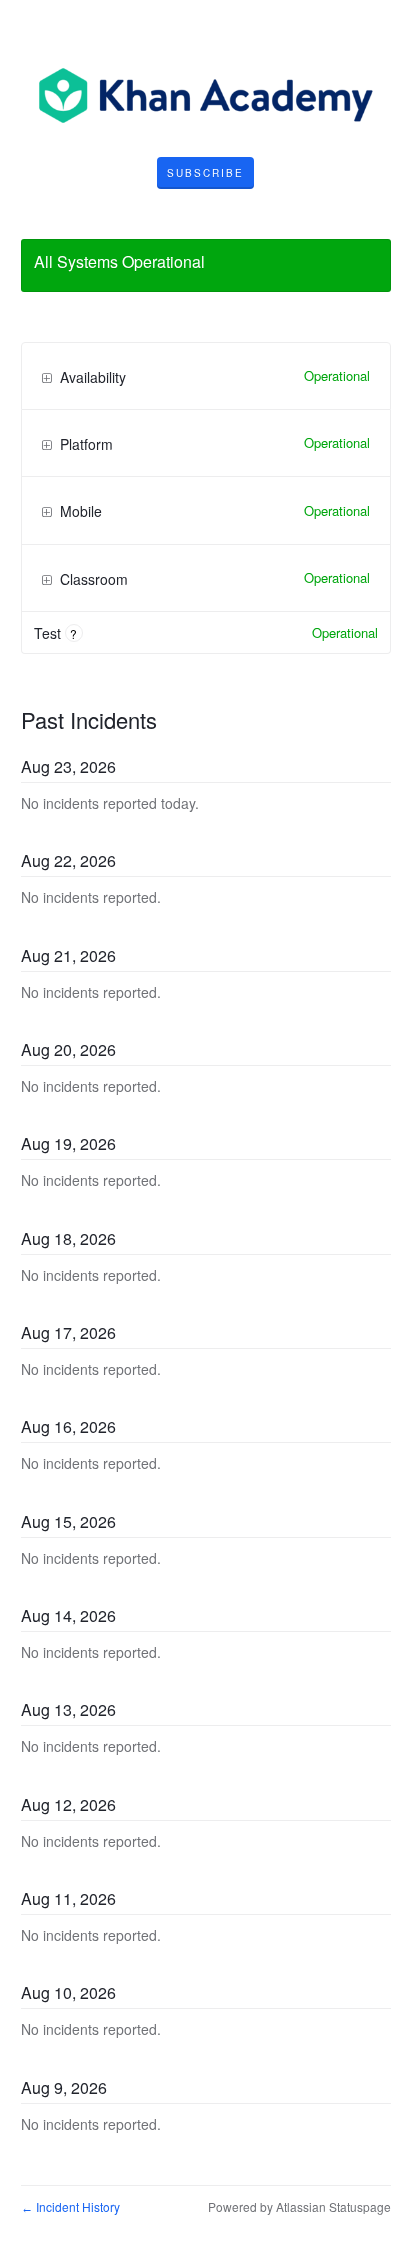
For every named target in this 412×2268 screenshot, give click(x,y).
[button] (205, 173)
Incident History (70, 2206)
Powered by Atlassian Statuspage (299, 2206)
